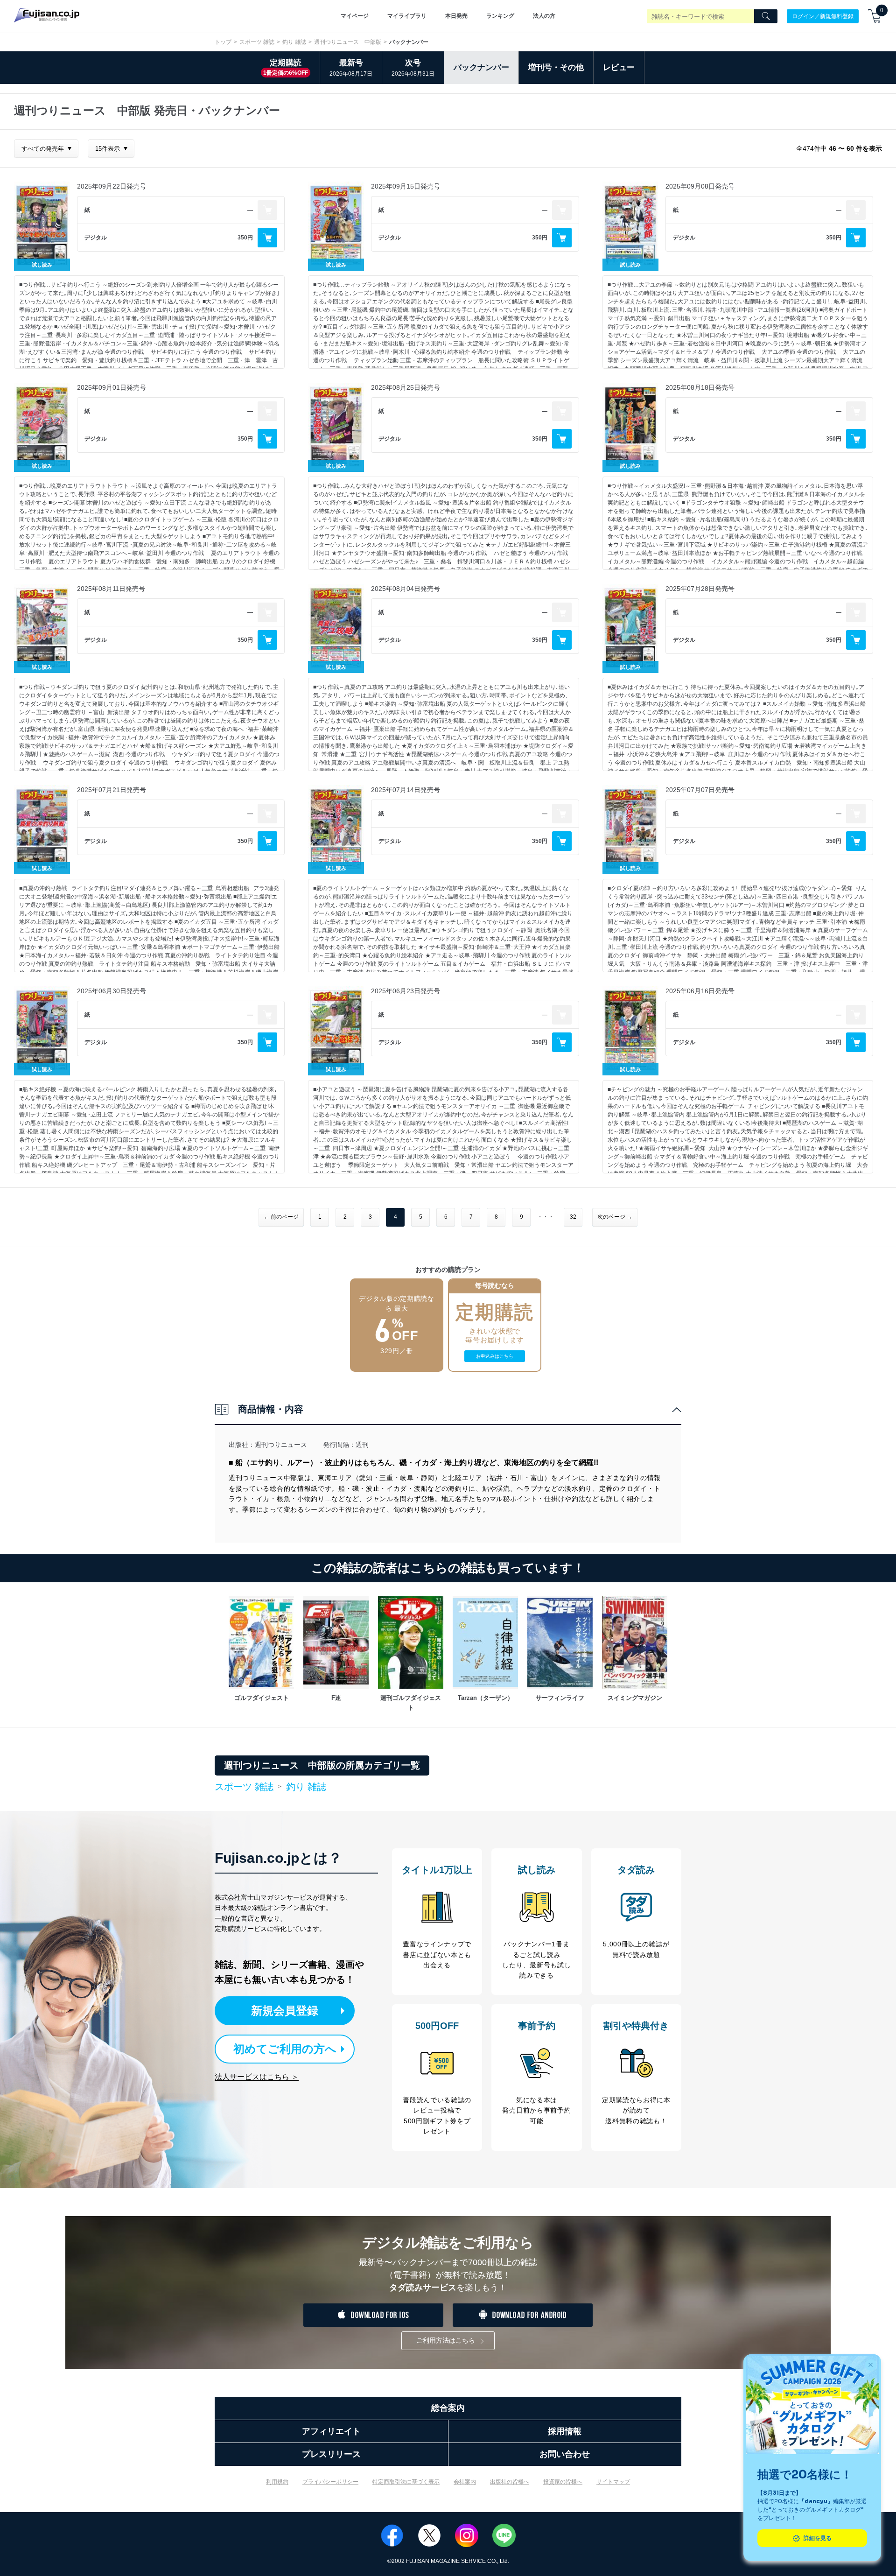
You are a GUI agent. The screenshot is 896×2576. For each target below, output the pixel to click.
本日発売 (456, 16)
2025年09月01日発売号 (112, 387)
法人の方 (544, 16)
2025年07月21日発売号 (112, 790)
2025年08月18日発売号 (700, 387)
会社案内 (465, 2482)
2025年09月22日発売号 (112, 186)
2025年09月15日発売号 (406, 186)
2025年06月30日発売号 (112, 991)
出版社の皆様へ (510, 2482)
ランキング (500, 16)
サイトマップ (613, 2482)
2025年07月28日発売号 (700, 589)
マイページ (355, 16)
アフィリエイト (331, 2431)
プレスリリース (331, 2454)
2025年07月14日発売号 (406, 790)
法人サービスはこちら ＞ (257, 2077)
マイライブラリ (407, 16)
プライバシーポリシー (330, 2482)
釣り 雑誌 (294, 42)
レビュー (619, 67)
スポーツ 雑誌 (257, 42)
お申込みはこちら (495, 1356)
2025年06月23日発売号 (406, 991)
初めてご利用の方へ (285, 2049)
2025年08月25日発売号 (406, 387)
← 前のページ (281, 1217)
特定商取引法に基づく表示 (406, 2482)
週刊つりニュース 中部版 (348, 42)
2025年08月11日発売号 (111, 589)
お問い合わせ (565, 2454)
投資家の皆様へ (563, 2482)
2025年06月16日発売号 (700, 991)
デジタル (96, 238)
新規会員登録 (285, 2011)
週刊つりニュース (281, 1445)
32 (573, 1217)
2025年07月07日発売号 (700, 790)
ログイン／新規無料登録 (823, 16)
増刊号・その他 (556, 67)
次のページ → (615, 1217)
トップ (223, 42)
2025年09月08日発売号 (700, 186)
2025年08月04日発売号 (406, 589)
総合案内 (448, 2408)
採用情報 (565, 2431)
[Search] (766, 16)
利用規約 (277, 2482)
